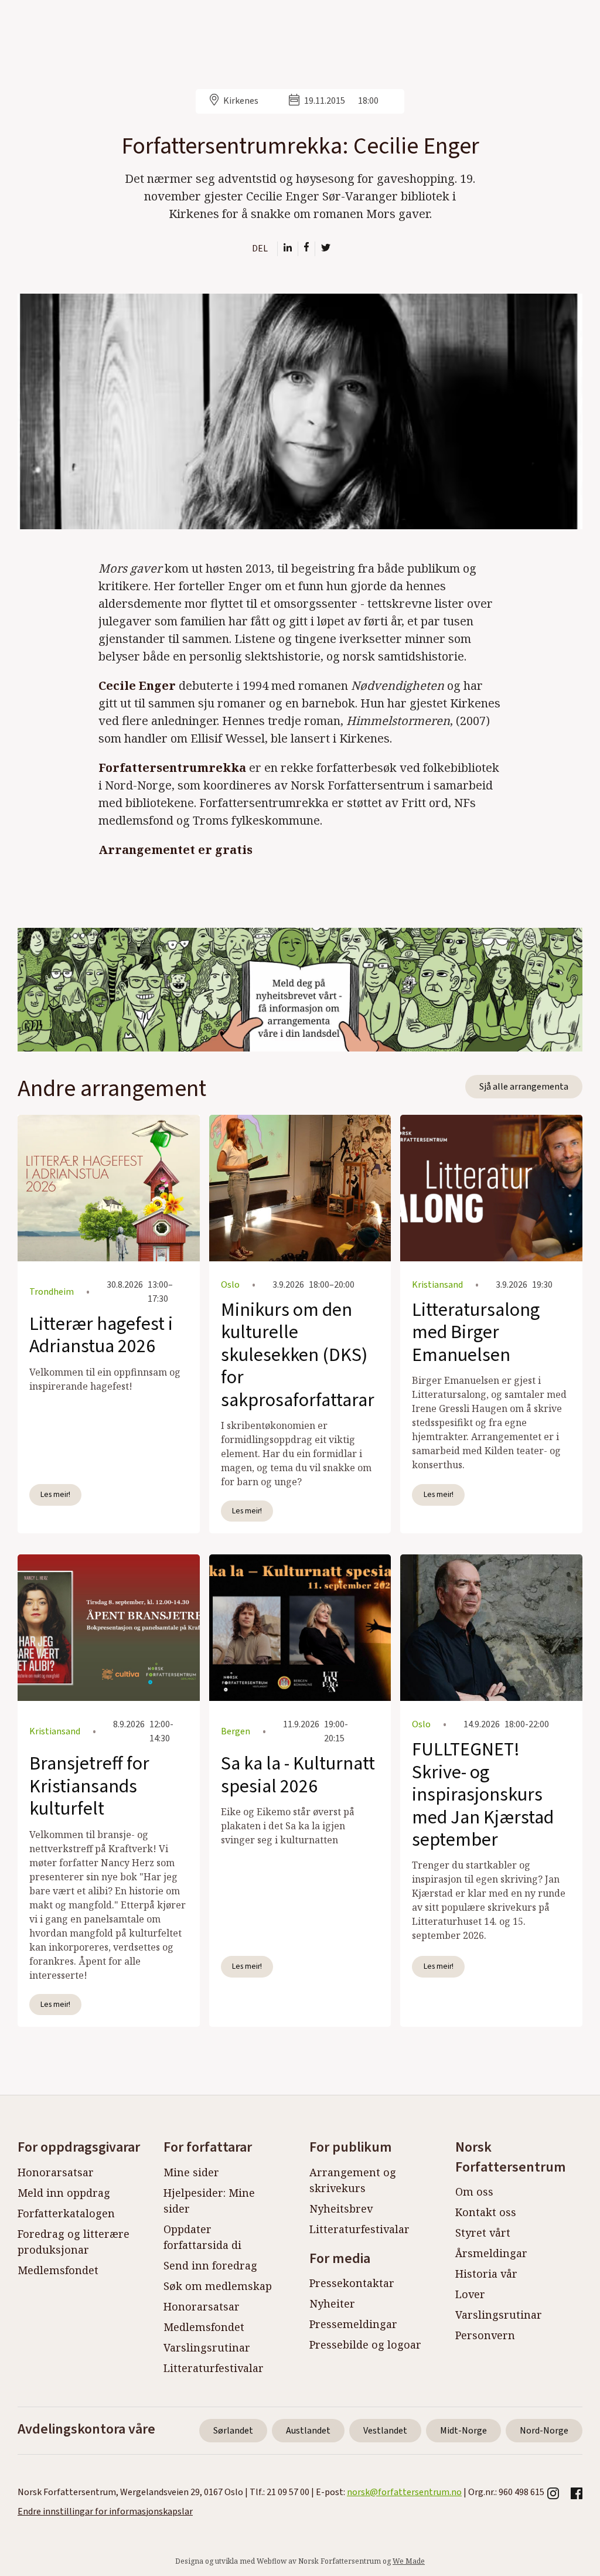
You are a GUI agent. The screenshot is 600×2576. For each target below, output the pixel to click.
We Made (409, 2561)
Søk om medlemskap (218, 2286)
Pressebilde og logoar (365, 2344)
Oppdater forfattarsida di (202, 2237)
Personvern (485, 2335)
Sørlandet (233, 2431)
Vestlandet (385, 2431)
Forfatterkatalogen (66, 2213)
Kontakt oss (486, 2212)
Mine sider (191, 2172)
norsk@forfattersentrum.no (404, 2492)
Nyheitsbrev (341, 2209)
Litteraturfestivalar (214, 2368)
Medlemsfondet (58, 2270)
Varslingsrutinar (207, 2347)
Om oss (474, 2192)
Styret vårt (483, 2233)
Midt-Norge (463, 2431)
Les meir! (55, 1494)
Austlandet (308, 2431)
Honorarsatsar (56, 2172)
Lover (470, 2294)
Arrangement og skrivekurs (353, 2180)
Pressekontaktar (352, 2283)
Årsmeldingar (491, 2253)
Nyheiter (332, 2303)
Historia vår (486, 2274)
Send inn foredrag (210, 2265)
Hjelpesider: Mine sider (209, 2201)
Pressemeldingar (353, 2324)
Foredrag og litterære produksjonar (74, 2242)
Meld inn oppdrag (64, 2193)
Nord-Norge (544, 2431)
